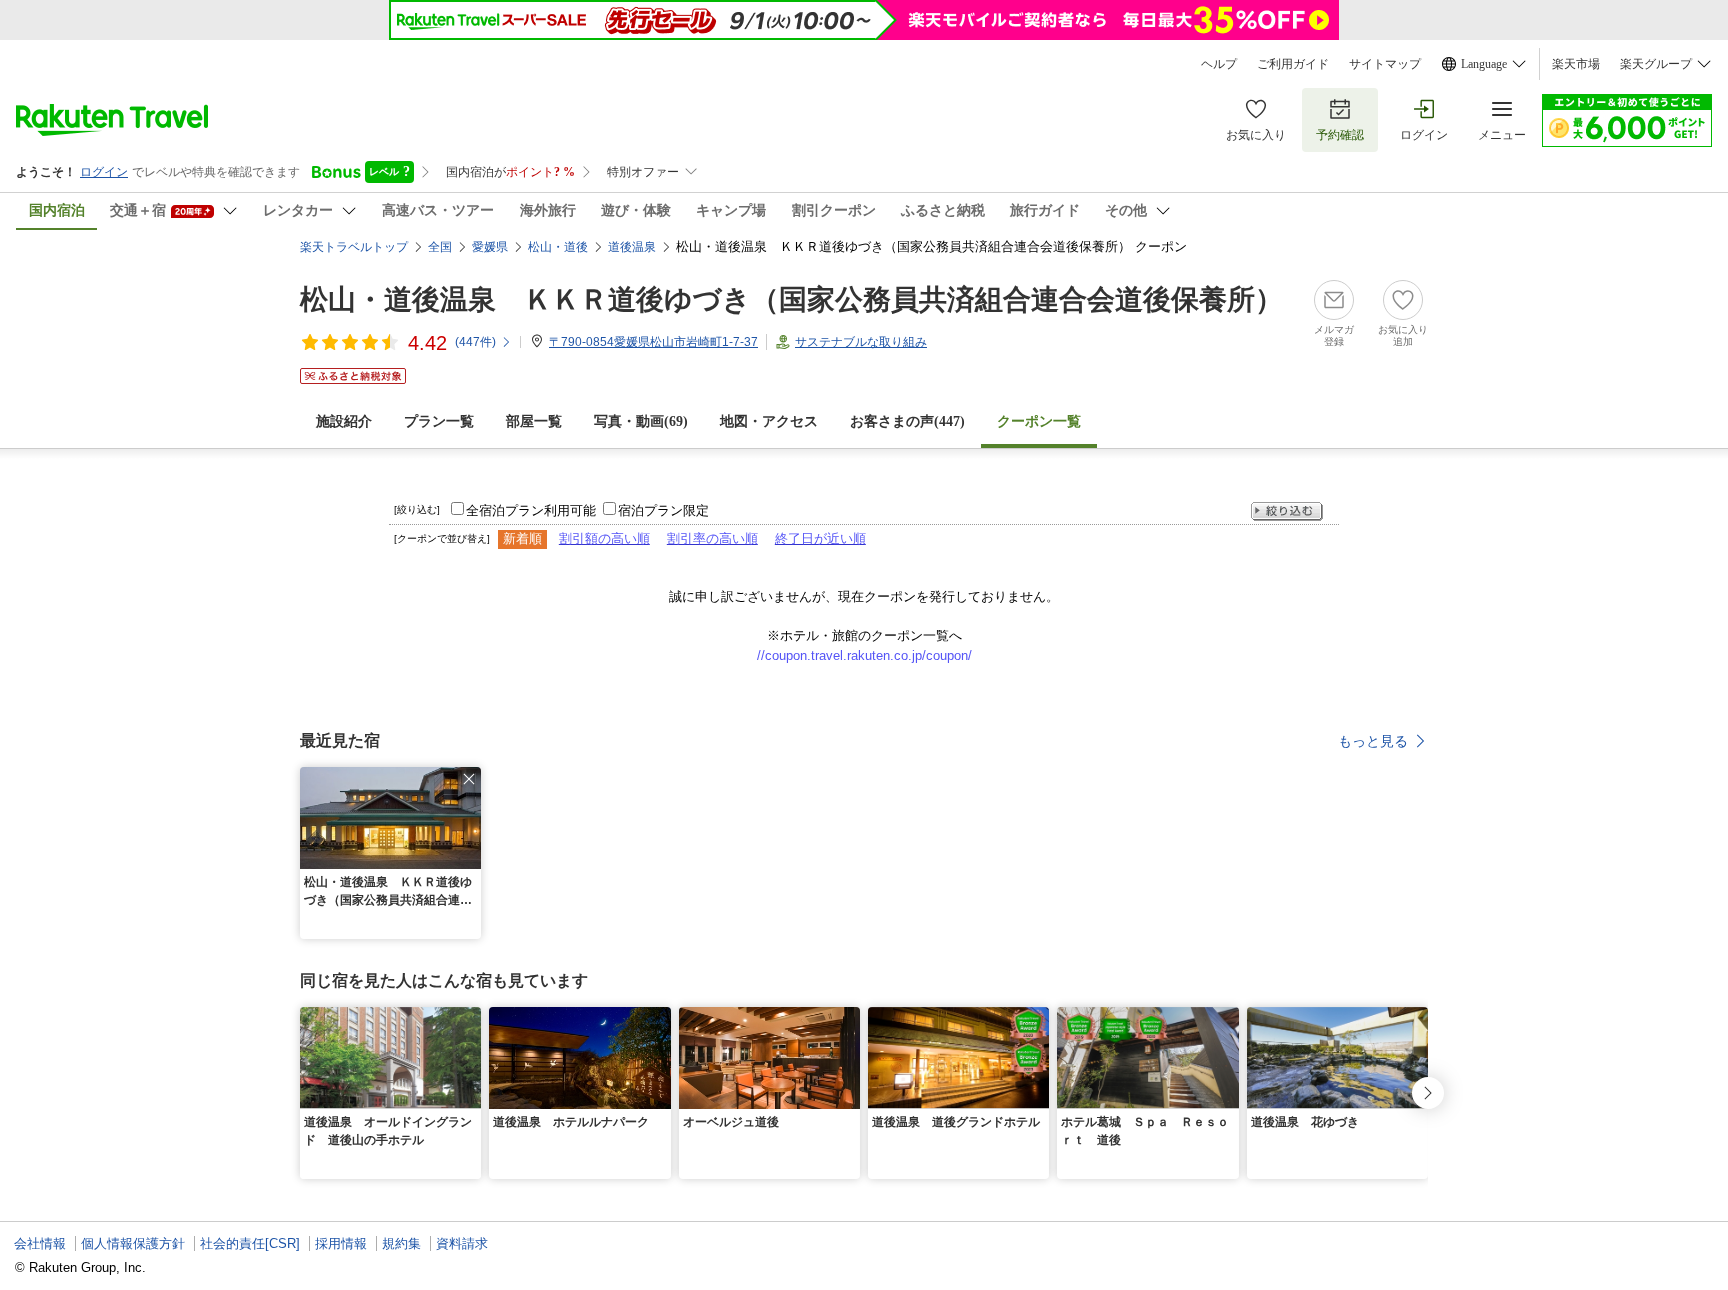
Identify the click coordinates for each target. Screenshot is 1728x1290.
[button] (469, 779)
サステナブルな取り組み (861, 342)
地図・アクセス (769, 421)
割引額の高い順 (604, 538)
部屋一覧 (534, 421)
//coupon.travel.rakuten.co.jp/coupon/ (864, 655)
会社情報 (40, 1243)
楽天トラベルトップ (354, 247)
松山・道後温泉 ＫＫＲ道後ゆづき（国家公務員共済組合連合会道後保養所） (791, 299)
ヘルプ (1219, 64)
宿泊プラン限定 (663, 510)
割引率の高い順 (712, 538)
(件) (475, 342)
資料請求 (462, 1243)
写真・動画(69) (641, 421)
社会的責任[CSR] (250, 1243)
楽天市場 (1576, 64)
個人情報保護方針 (133, 1243)
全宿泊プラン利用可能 (531, 510)
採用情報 (341, 1243)
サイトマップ (1385, 64)
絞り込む (1287, 511)
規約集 (401, 1243)
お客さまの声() (907, 421)
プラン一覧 (439, 421)
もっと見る (1373, 741)
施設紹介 (344, 421)
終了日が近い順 (820, 538)
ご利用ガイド (1293, 64)
